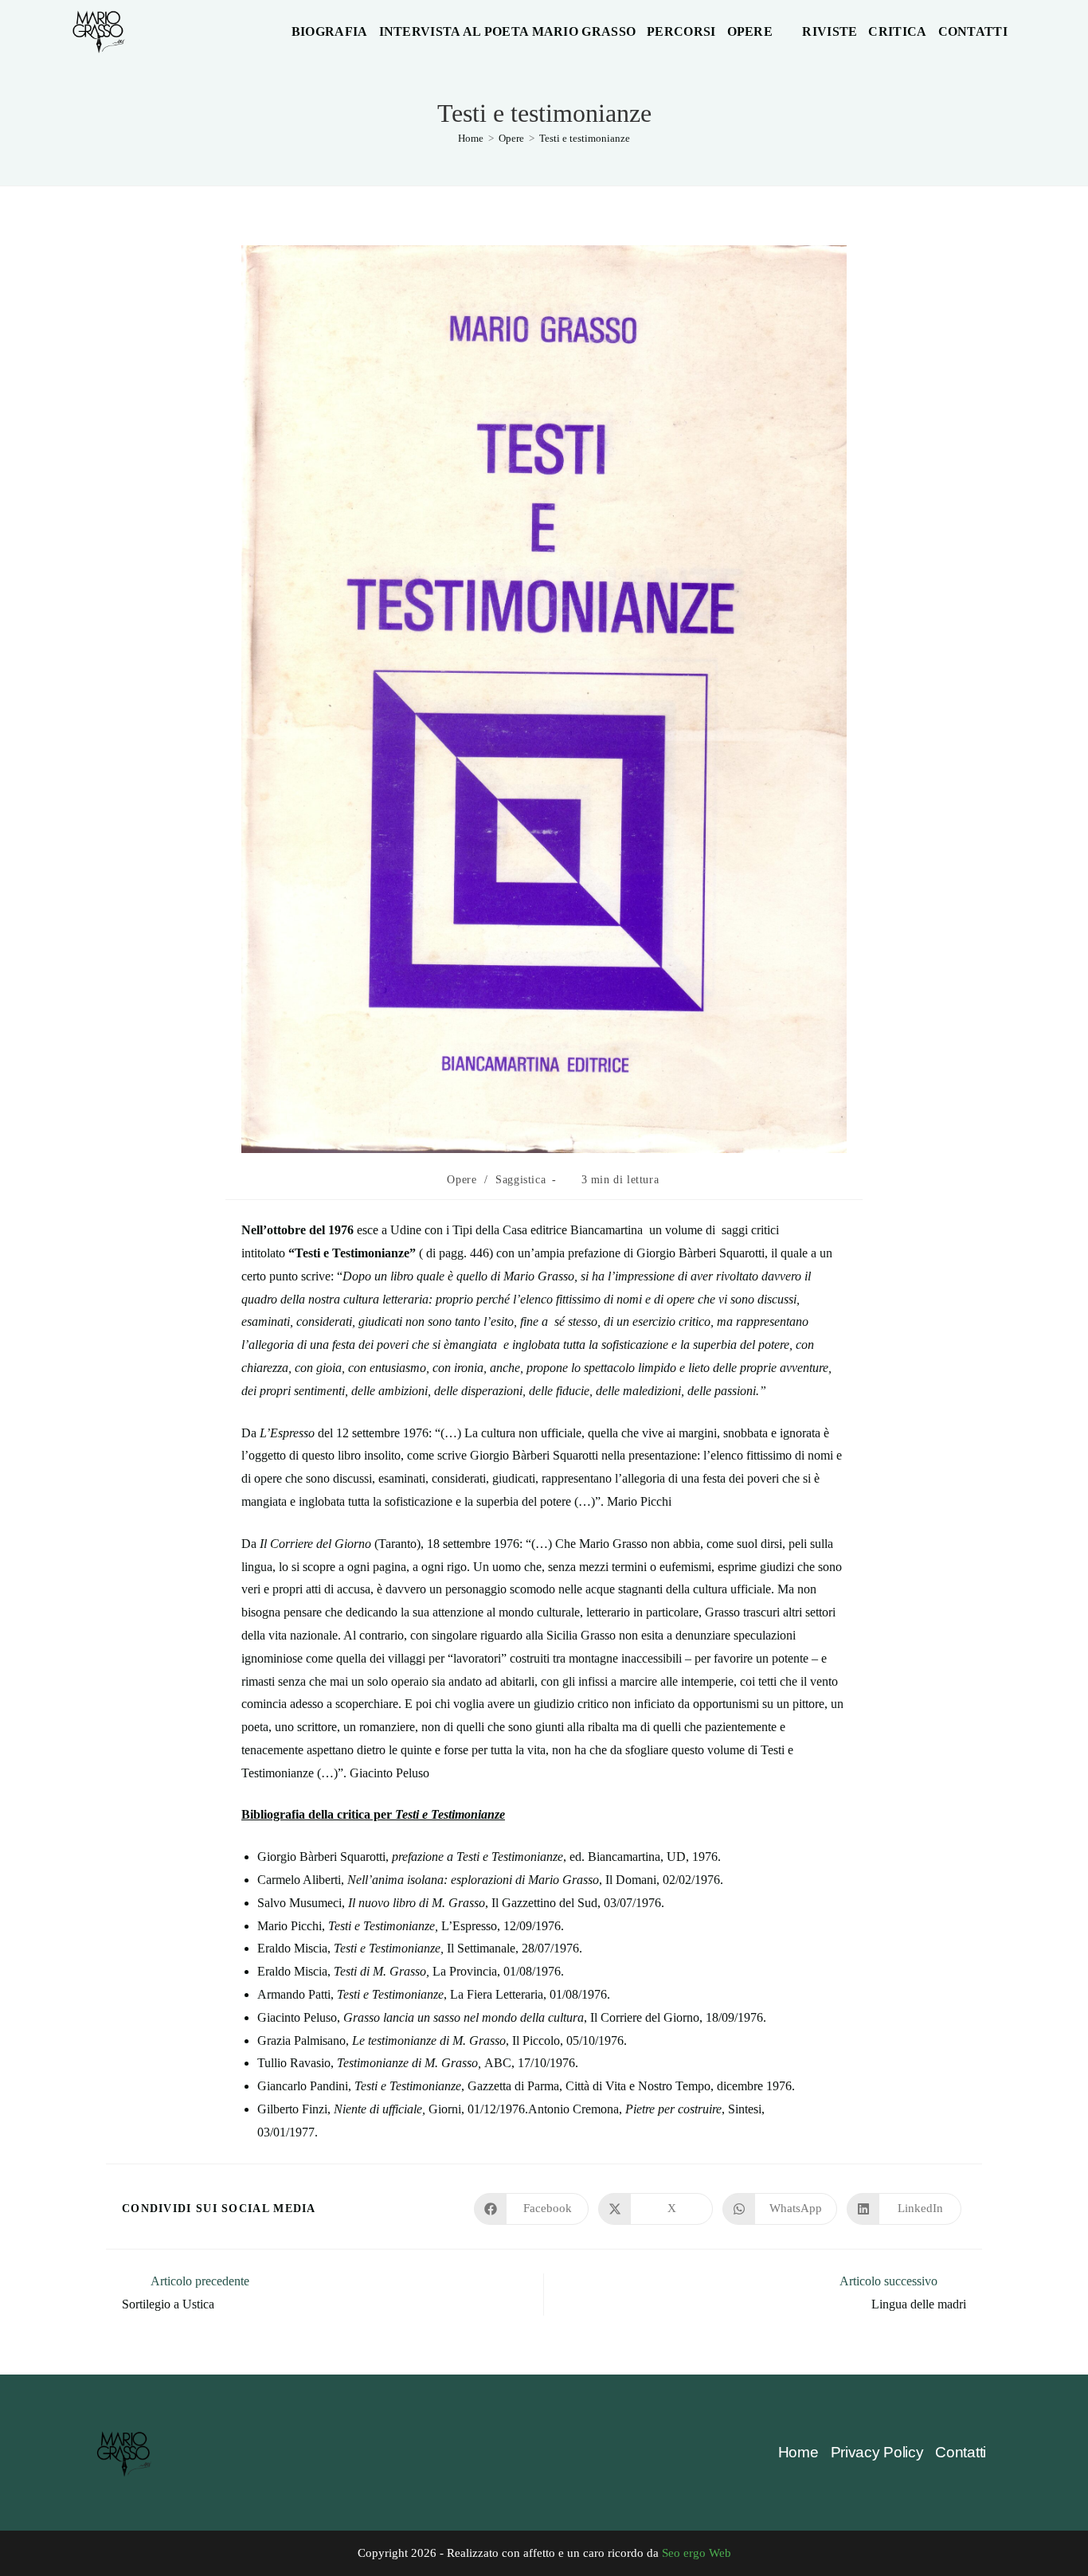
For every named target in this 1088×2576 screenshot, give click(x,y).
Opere (462, 1180)
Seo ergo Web (697, 2553)
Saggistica (521, 1180)
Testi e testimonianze (585, 138)
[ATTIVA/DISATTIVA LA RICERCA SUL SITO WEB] (1023, 32)
